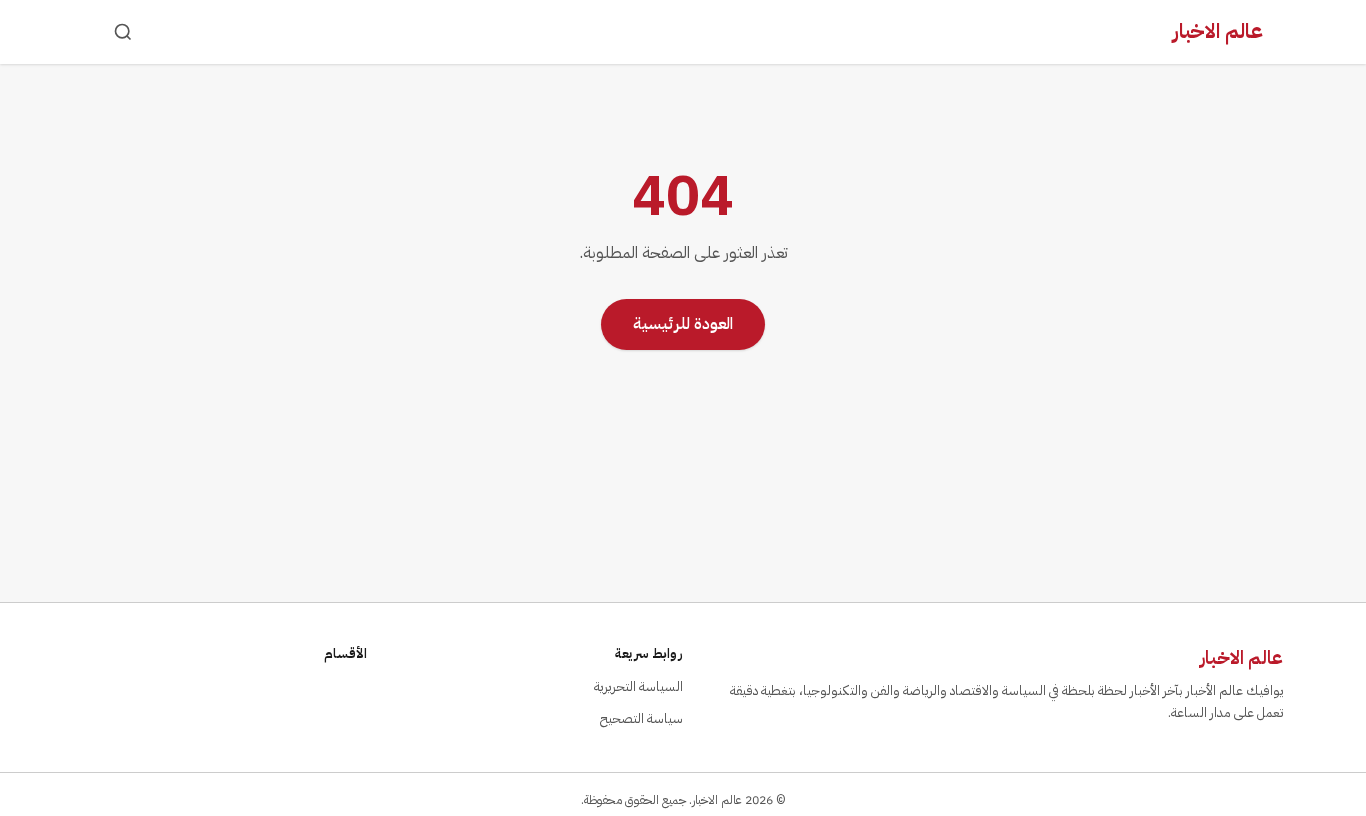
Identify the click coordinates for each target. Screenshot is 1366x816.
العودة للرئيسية (683, 324)
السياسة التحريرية (638, 686)
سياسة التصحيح (641, 718)
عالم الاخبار (1218, 31)
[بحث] (123, 32)
